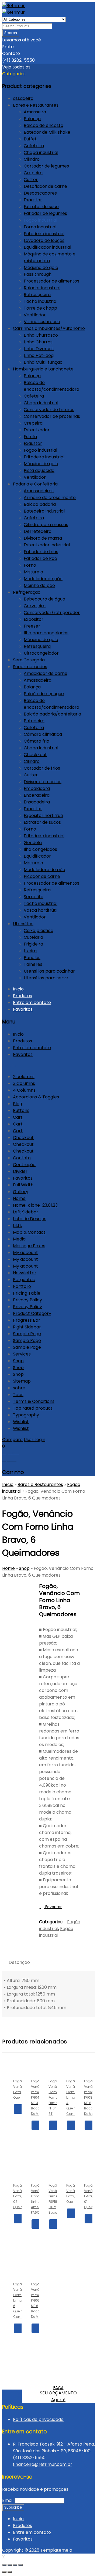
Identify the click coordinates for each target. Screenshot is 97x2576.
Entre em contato (32, 1002)
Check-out (35, 755)
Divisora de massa (43, 538)
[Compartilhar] (10, 2565)
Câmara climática (43, 734)
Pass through (38, 274)
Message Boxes (29, 1246)
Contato (22, 1158)
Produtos (22, 996)
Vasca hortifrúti (40, 910)
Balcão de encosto (44, 125)
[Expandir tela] (15, 2565)
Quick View (18, 2119)
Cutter (31, 180)
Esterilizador (37, 430)
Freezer (32, 626)
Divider (20, 1171)
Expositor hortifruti (43, 816)
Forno (30, 565)
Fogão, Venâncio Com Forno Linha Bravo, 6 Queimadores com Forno (70, 1586)
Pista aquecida (39, 470)
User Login (34, 1440)
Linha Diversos (39, 349)
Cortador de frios (42, 768)
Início (8, 1484)
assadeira (23, 98)
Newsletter (25, 1273)
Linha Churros (38, 342)
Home (19, 1198)
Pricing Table (27, 1293)
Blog (18, 1104)
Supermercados (30, 667)
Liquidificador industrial (47, 247)
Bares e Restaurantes (36, 105)
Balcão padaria (40, 504)
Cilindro (32, 159)
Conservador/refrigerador (52, 613)
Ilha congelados (40, 849)
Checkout (23, 1138)
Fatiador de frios (41, 552)
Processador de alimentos (51, 281)
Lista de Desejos (30, 1219)
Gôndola (33, 843)
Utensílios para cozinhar (49, 971)
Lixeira (30, 951)
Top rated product (33, 1408)
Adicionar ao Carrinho (36, 2135)
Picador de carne (42, 876)
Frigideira (33, 944)
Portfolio (22, 1286)
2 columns (24, 1077)
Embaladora (37, 788)
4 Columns (24, 1090)
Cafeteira (34, 146)
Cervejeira (35, 606)
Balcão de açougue (44, 694)
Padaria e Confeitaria (35, 484)
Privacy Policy (27, 1300)
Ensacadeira (37, 802)
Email (8, 2500)
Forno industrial (40, 227)
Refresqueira (37, 295)
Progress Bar (27, 1320)
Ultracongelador (41, 653)
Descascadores (40, 193)
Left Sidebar (26, 1212)
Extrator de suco (41, 207)
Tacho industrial (41, 301)
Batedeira (34, 721)
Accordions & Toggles (36, 1097)
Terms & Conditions (34, 1401)
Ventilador (35, 315)
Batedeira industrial (44, 511)
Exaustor (33, 200)
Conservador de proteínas (52, 416)
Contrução (24, 1165)
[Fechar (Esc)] (4, 2565)
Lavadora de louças (44, 240)
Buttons (21, 1110)
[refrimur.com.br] (13, 6)
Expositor (34, 619)
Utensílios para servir (46, 978)
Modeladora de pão (44, 870)
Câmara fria (37, 741)
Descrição (19, 1962)
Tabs (18, 1395)
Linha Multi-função (43, 362)
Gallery (21, 1192)
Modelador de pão (43, 579)
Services (22, 1354)
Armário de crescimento (50, 498)
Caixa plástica (39, 931)
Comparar (18, 2128)
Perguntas (24, 1280)
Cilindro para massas (46, 525)
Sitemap (22, 1381)
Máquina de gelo (41, 268)
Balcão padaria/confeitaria (52, 714)
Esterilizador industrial (47, 545)
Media (19, 1239)
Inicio (18, 989)
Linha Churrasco (41, 335)
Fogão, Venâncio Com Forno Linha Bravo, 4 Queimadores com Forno (77, 1586)
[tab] (19, 1962)
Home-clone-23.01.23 (35, 1205)
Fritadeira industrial (44, 234)
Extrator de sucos (42, 822)
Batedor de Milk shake (47, 132)
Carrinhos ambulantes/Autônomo (49, 328)
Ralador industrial (42, 288)
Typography (26, 1415)
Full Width (23, 1185)
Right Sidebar (27, 1327)
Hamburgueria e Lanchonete (43, 369)
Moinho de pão (39, 585)
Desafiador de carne (45, 186)
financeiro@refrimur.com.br (43, 2464)
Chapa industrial (41, 152)
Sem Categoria (29, 660)
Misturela (33, 572)
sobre (19, 1388)
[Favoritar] (36, 2154)
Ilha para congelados (46, 633)
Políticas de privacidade (38, 2419)
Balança (32, 119)
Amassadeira (38, 680)
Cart (18, 1117)
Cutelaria (33, 937)
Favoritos (23, 1009)
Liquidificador (37, 856)
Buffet (30, 139)
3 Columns (24, 1083)
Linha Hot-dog (39, 355)
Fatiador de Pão (40, 558)
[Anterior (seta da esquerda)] (4, 2572)
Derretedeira (38, 531)
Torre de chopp (40, 308)
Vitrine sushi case (42, 322)
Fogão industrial (40, 220)
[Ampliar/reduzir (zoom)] (20, 2565)
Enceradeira (37, 795)
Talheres (33, 964)
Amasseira (35, 112)
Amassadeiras (39, 491)
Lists (17, 1225)
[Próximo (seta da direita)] (10, 2572)
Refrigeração (27, 592)
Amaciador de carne (46, 673)
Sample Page (27, 1334)
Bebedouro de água (44, 599)
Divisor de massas (43, 782)
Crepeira (33, 173)
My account (25, 1253)
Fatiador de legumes (45, 213)
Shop (18, 1361)
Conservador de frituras (49, 410)
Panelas (32, 958)
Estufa (30, 437)
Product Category (32, 1313)
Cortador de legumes (46, 166)
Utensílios (23, 924)
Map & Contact (29, 1232)
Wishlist (21, 1422)
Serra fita (34, 897)
